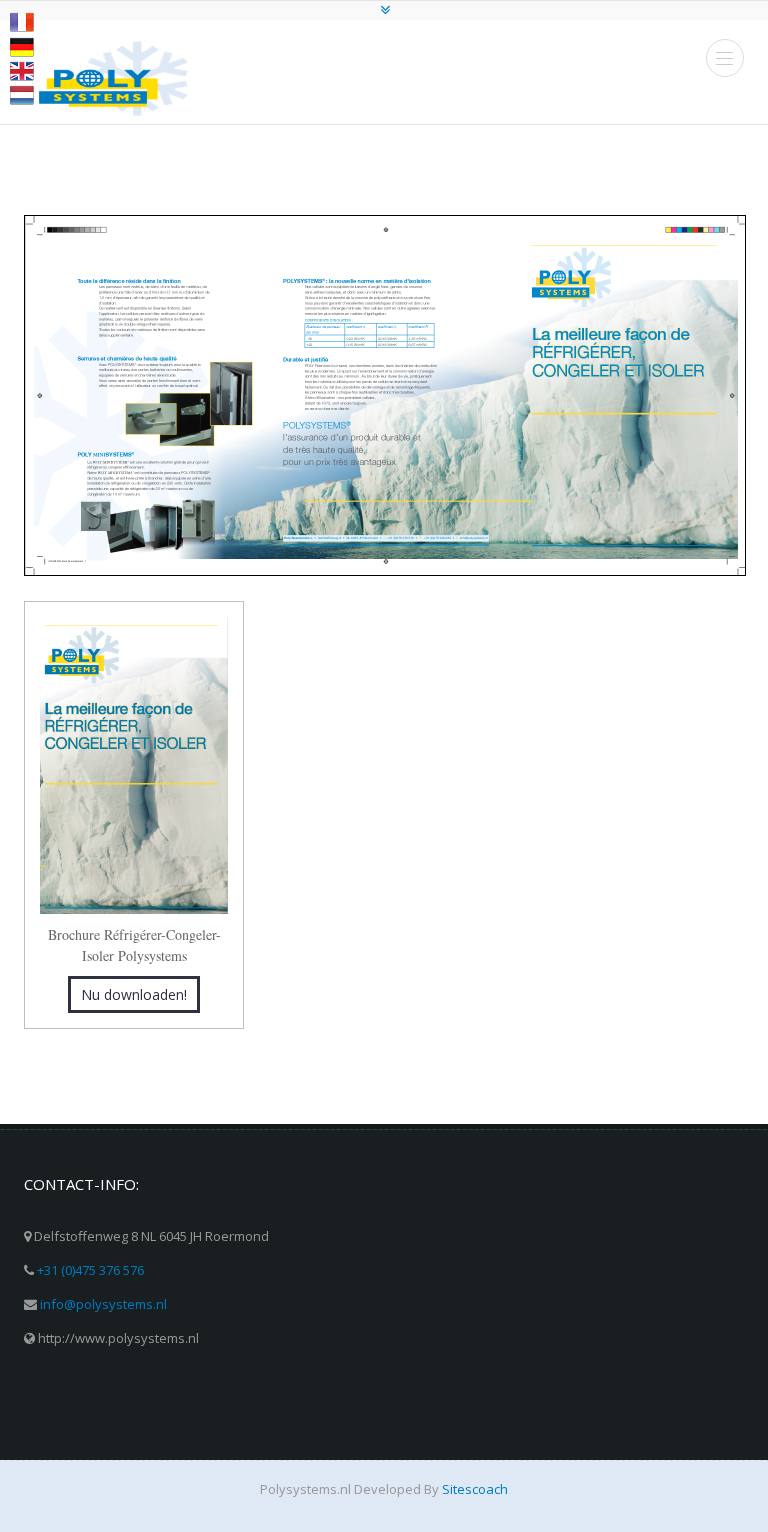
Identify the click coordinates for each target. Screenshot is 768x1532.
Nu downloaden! (134, 994)
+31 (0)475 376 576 (90, 1270)
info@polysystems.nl (103, 1304)
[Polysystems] (114, 78)
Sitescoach (475, 1489)
